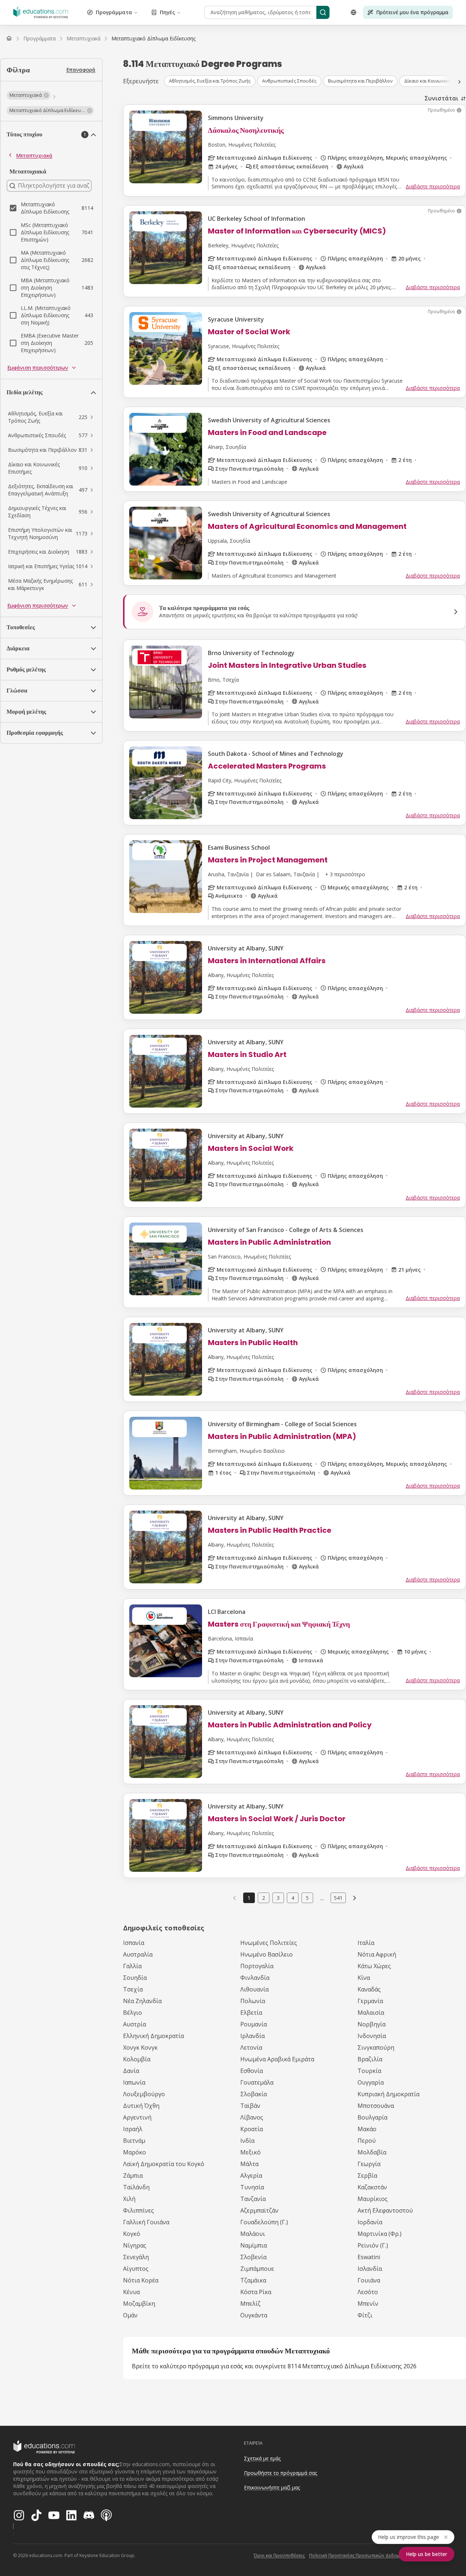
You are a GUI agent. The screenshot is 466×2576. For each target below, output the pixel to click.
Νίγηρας (135, 2245)
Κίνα (364, 1978)
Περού (367, 2141)
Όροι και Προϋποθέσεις (279, 2555)
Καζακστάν (372, 2187)
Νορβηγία (372, 2024)
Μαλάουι (253, 2234)
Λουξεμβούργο (144, 2094)
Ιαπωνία (134, 2082)
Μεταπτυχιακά (34, 155)
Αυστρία (135, 2024)
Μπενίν (368, 2304)
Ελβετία (251, 2013)
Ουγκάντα (254, 2315)
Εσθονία (252, 2071)
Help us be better (426, 2554)
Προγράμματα (114, 12)
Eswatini (369, 2257)
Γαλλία (132, 1966)
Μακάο (367, 2129)
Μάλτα (249, 2164)
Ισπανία (134, 1943)
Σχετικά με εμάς (262, 2458)
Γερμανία (370, 2001)
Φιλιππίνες (139, 2210)
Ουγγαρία (371, 2082)
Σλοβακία (254, 2094)
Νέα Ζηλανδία (142, 2001)
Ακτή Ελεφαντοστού (385, 2210)
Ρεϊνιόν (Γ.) (373, 2245)
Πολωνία (253, 2001)
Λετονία (251, 2047)
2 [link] (264, 1898)
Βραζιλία (370, 2059)
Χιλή (129, 2199)
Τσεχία (133, 1989)
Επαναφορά (81, 70)
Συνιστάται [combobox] (441, 98)
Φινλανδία (255, 1978)
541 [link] (338, 1898)
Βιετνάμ (134, 2141)
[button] (29, 95)
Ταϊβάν (250, 2106)
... (322, 1898)
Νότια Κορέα (141, 2280)
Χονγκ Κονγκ (140, 2047)
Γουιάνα (369, 2280)
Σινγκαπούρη (376, 2047)
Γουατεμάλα (257, 2082)
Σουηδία (135, 1978)
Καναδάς (369, 1989)
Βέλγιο (133, 2013)
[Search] (323, 12)
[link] (153, 39)
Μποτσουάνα (376, 2106)
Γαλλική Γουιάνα (146, 2222)
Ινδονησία (372, 2036)
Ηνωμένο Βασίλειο (266, 1954)
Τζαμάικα (253, 2280)
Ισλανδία (370, 2269)
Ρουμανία (254, 2024)
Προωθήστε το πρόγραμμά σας (281, 2473)
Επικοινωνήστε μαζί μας (272, 2487)
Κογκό (132, 2234)
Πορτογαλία (257, 1966)
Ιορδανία (370, 2222)
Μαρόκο (135, 2152)
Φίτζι (365, 2315)
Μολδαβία (372, 2152)
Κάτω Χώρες (374, 1966)
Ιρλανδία (252, 2036)
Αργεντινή (137, 2117)
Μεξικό (250, 2152)
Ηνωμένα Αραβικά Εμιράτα (277, 2059)
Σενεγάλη (136, 2257)
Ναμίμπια (254, 2245)
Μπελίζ (250, 2304)
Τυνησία (252, 2187)
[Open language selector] (354, 12)
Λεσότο (368, 2292)
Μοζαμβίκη (139, 2304)
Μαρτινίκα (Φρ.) (380, 2234)
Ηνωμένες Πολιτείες (269, 1943)
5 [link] (307, 1898)
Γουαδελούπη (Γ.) (264, 2222)
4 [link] (293, 1898)
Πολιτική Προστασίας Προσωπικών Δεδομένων (360, 2555)
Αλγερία (251, 2176)
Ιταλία (366, 1943)
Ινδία (247, 2141)
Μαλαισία (371, 2013)
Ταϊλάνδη (136, 2187)
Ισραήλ (133, 2129)
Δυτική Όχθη (141, 2106)
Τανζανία (253, 2199)
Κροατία (252, 2129)
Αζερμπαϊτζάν (259, 2210)
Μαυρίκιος (373, 2199)
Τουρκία (369, 2071)
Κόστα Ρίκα (256, 2292)
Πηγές (167, 12)
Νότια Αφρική (377, 1954)
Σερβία (367, 2176)
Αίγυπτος (136, 2269)
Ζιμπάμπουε (257, 2269)
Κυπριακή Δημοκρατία (388, 2094)
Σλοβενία (253, 2257)
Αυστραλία (138, 1954)
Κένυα (131, 2292)
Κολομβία (137, 2059)
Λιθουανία (254, 1989)
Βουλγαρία (372, 2117)
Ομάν (130, 2315)
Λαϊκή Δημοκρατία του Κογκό (164, 2164)
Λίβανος (252, 2117)
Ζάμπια (133, 2176)
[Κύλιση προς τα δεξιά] (459, 82)
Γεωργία (369, 2164)
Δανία (131, 2071)
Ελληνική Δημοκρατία (153, 2036)
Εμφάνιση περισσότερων (38, 368)
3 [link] (278, 1898)
